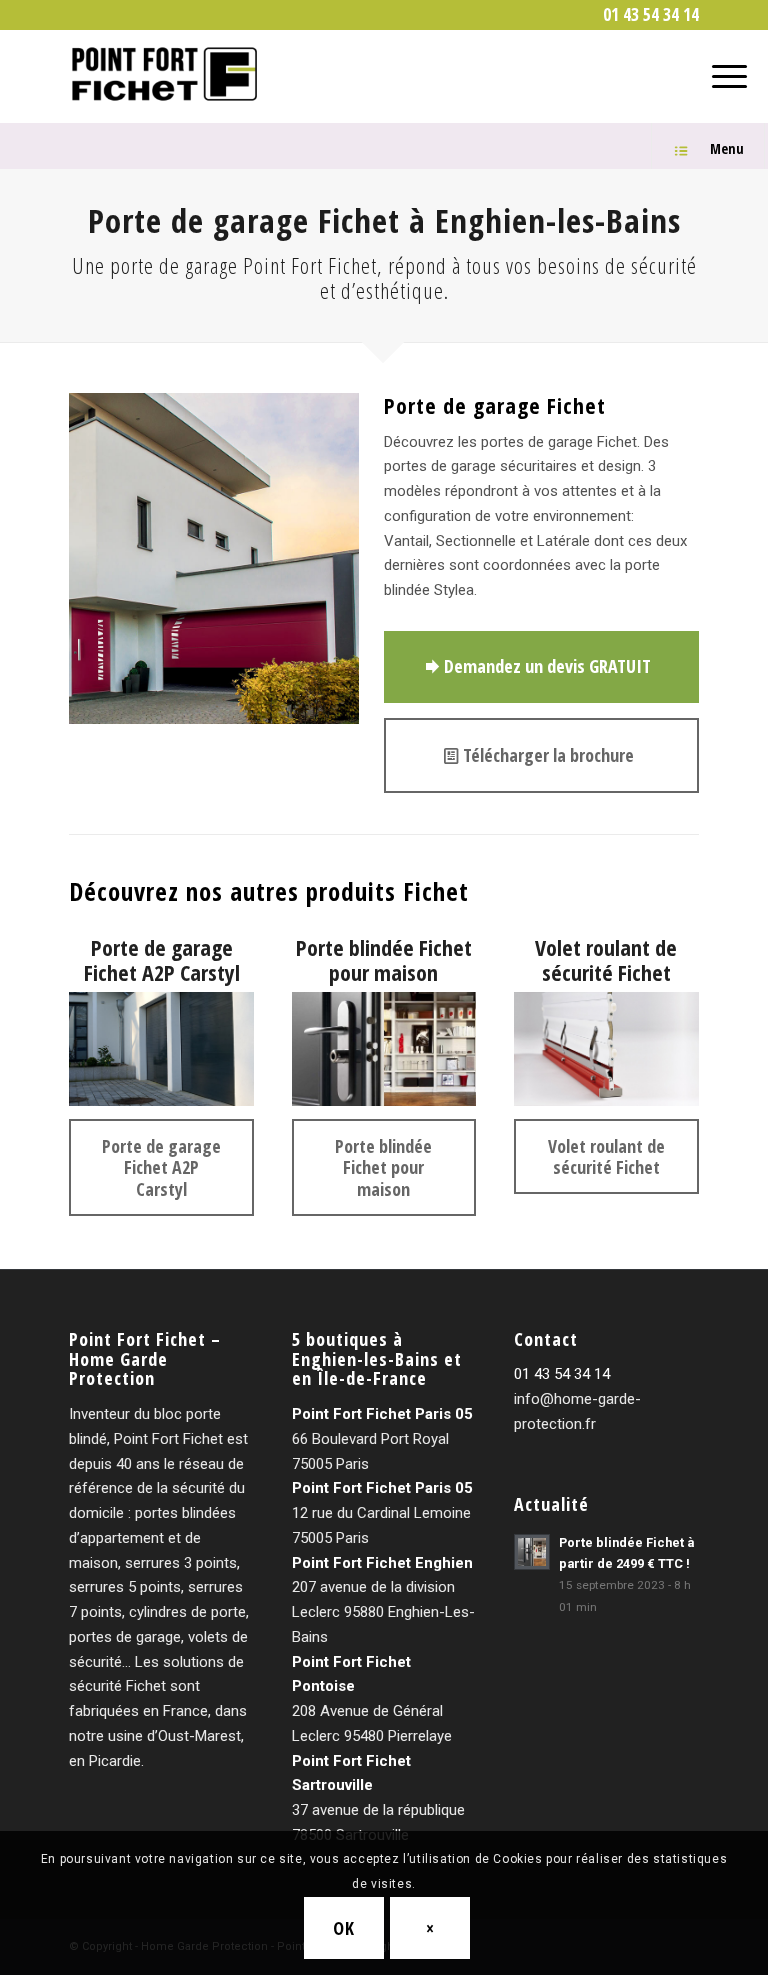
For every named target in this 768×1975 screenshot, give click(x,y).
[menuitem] (646, 15)
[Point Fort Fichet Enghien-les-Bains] (167, 74)
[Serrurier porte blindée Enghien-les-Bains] (384, 1049)
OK (344, 1928)
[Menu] (719, 74)
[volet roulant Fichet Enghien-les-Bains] (606, 1049)
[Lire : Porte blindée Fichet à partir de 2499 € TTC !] (532, 1552)
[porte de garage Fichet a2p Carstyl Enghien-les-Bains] (161, 1049)
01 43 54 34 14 (562, 1374)
